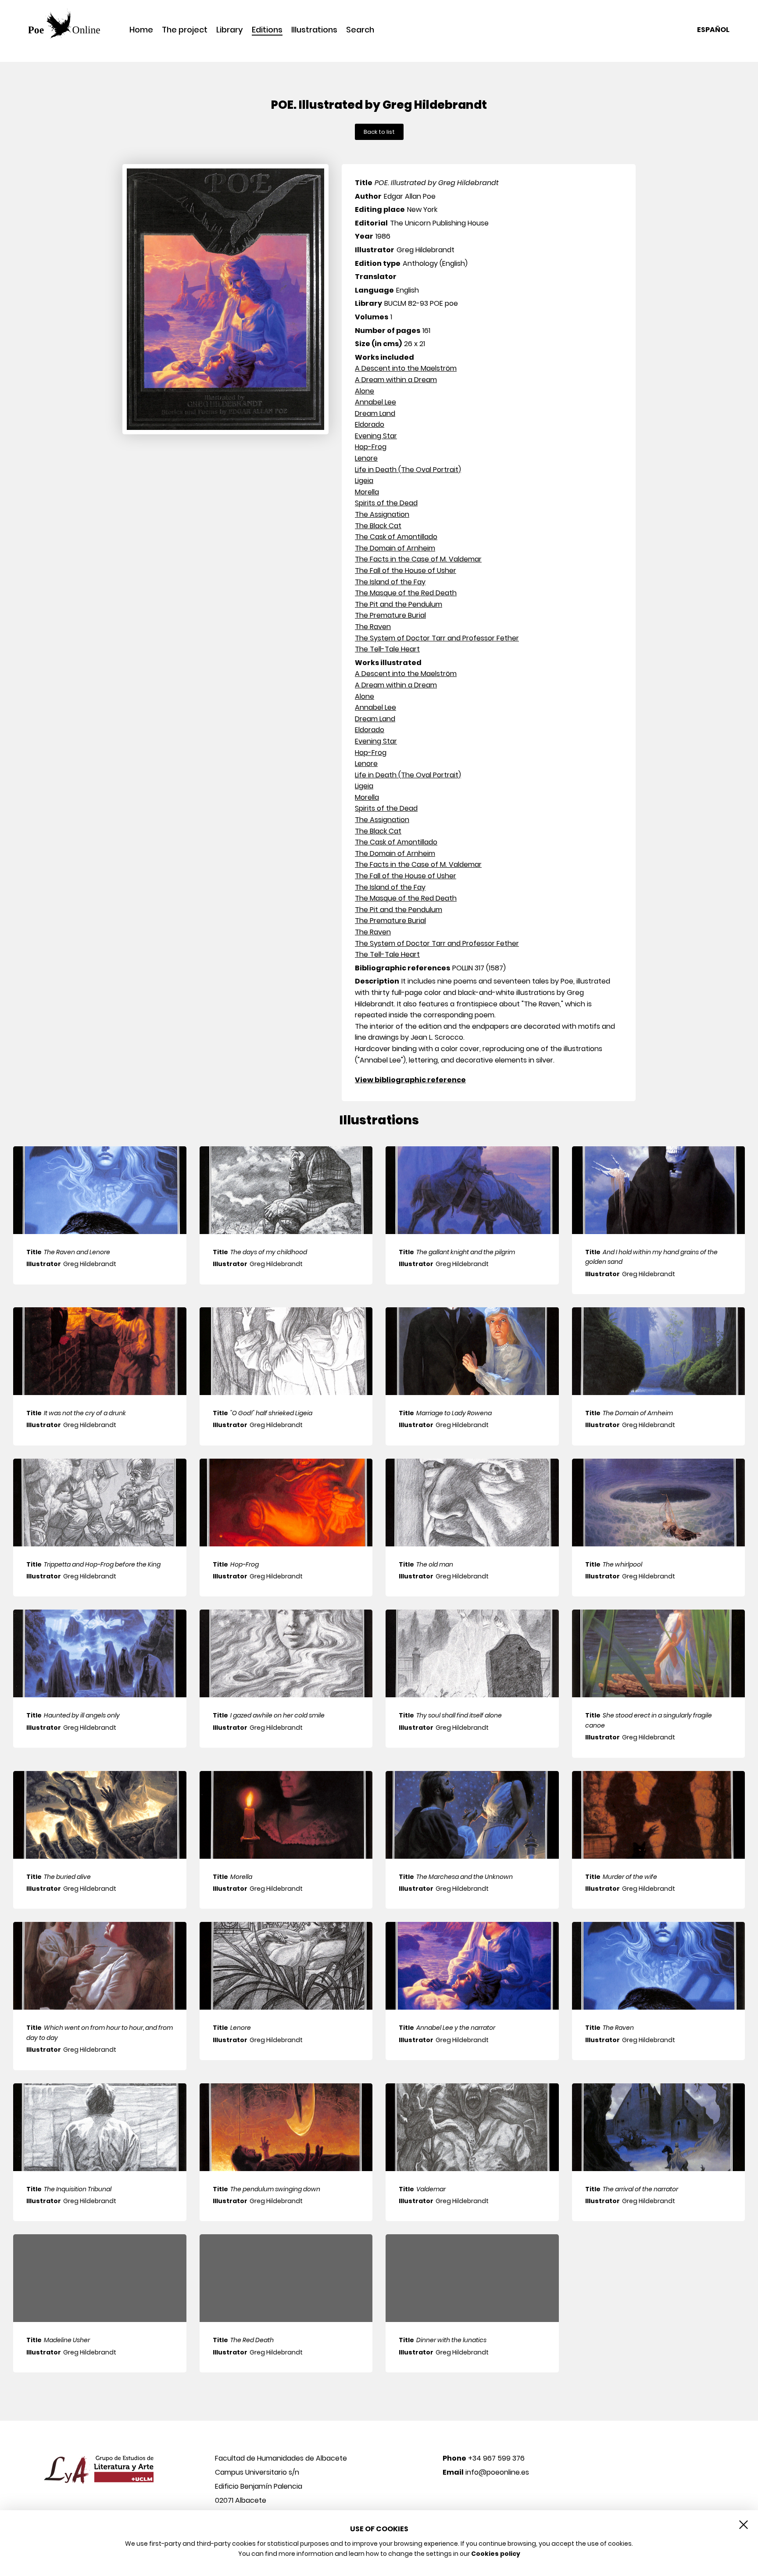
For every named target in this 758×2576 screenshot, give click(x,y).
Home (141, 30)
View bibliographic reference (410, 1080)
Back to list (379, 132)
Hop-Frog (371, 447)
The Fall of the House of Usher (406, 571)
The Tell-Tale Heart (387, 649)
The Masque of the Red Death (406, 593)
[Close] (744, 2525)
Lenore (366, 458)
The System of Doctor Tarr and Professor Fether (437, 638)
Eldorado (370, 424)
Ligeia (364, 481)
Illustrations (314, 30)
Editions (267, 30)
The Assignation (382, 514)
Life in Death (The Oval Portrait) (408, 470)
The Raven (373, 627)
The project (185, 30)
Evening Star (376, 436)
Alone (365, 391)
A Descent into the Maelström (406, 368)
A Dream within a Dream (396, 380)
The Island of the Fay (390, 582)
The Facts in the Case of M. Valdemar (418, 559)
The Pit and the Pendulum (399, 604)
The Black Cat (378, 526)
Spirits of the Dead (386, 503)
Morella (367, 492)
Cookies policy (496, 2554)
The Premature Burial (390, 615)
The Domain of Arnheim (395, 548)
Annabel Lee (375, 402)
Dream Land (375, 413)
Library (230, 30)
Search (360, 30)
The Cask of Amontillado (396, 537)
